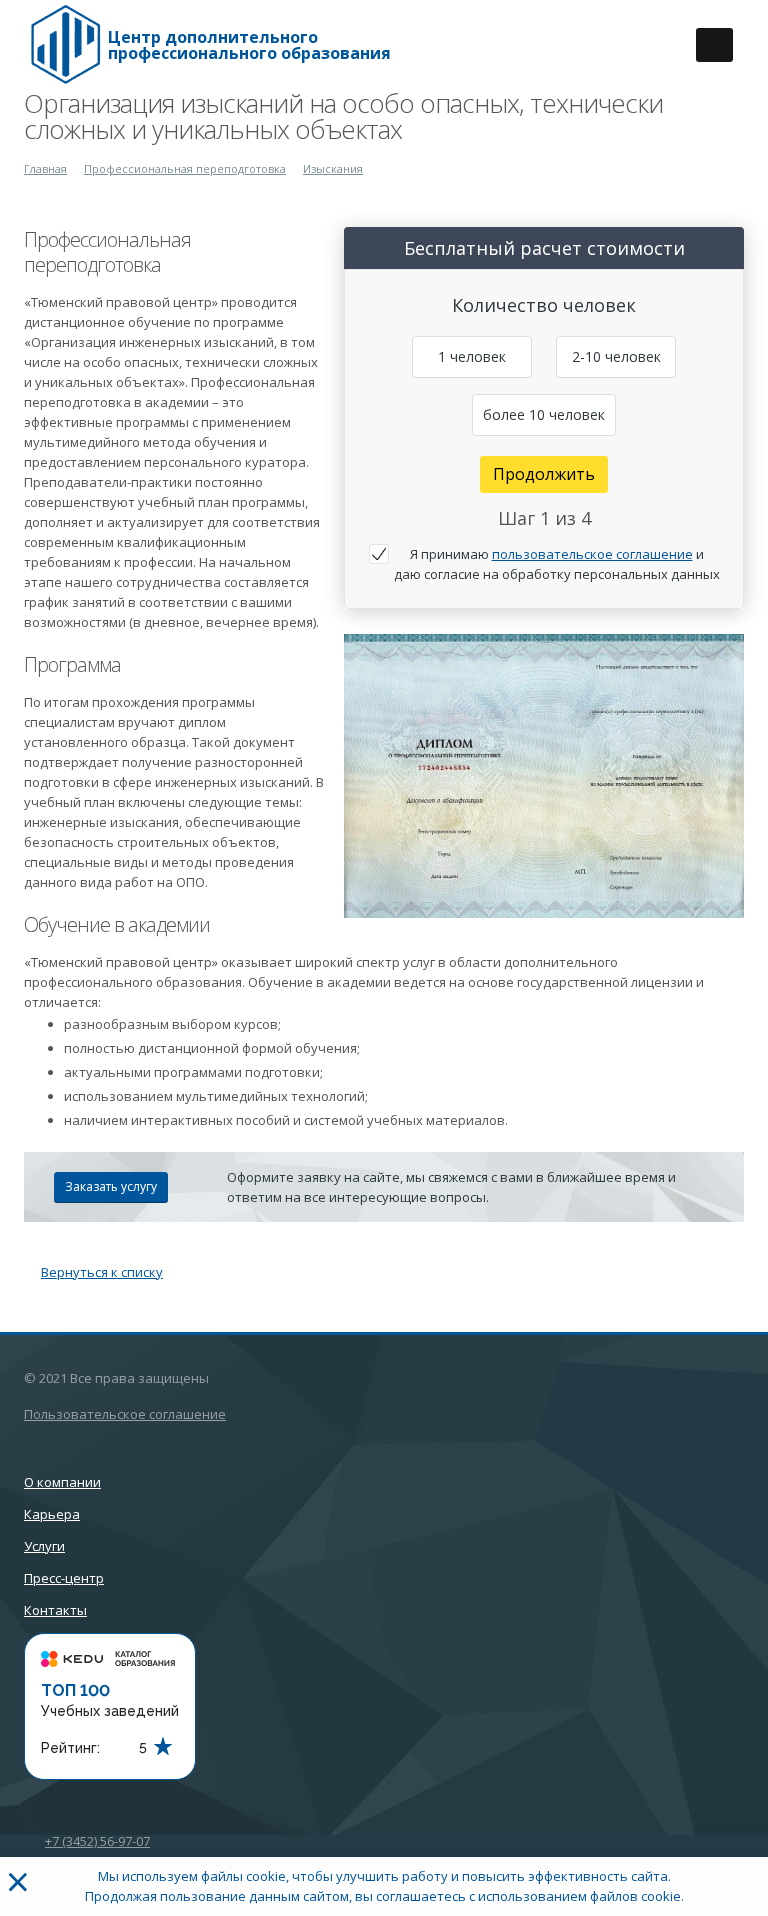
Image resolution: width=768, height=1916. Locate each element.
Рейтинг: (70, 1748)
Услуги (44, 1546)
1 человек (472, 356)
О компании (62, 1482)
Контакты (55, 1610)
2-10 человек (616, 356)
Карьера (52, 1514)
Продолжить (544, 474)
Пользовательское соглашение (125, 1414)
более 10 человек (544, 414)
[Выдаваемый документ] (544, 776)
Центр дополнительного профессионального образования (249, 45)
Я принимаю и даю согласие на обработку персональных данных (557, 564)
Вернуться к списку (102, 1272)
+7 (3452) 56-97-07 (97, 1841)
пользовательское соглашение (592, 554)
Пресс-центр (64, 1578)
